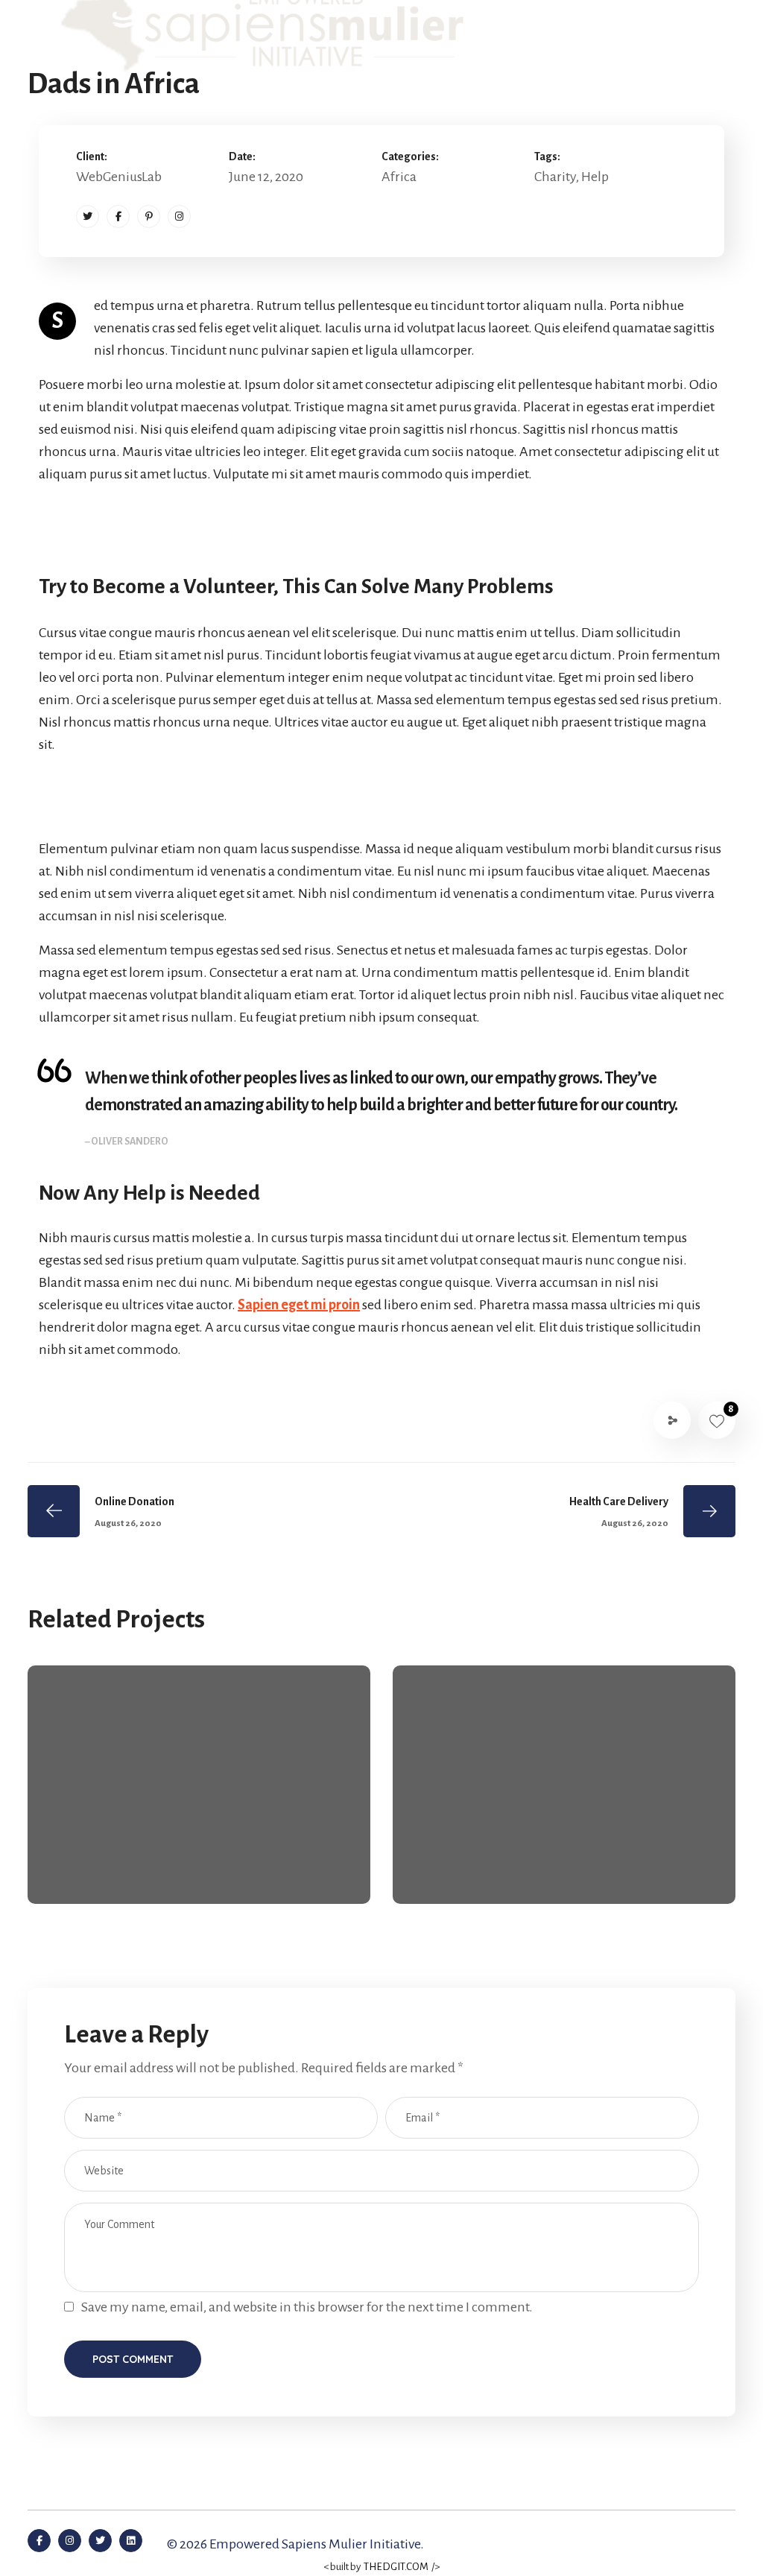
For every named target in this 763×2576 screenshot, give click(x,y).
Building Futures (490, 1846)
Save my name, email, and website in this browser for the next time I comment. (307, 2307)
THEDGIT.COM (397, 2567)
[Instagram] (179, 216)
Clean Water (110, 1846)
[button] (686, 37)
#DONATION (561, 1871)
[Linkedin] (131, 2541)
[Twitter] (88, 216)
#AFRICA (100, 1871)
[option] (199, 1796)
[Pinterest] (149, 216)
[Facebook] (118, 216)
